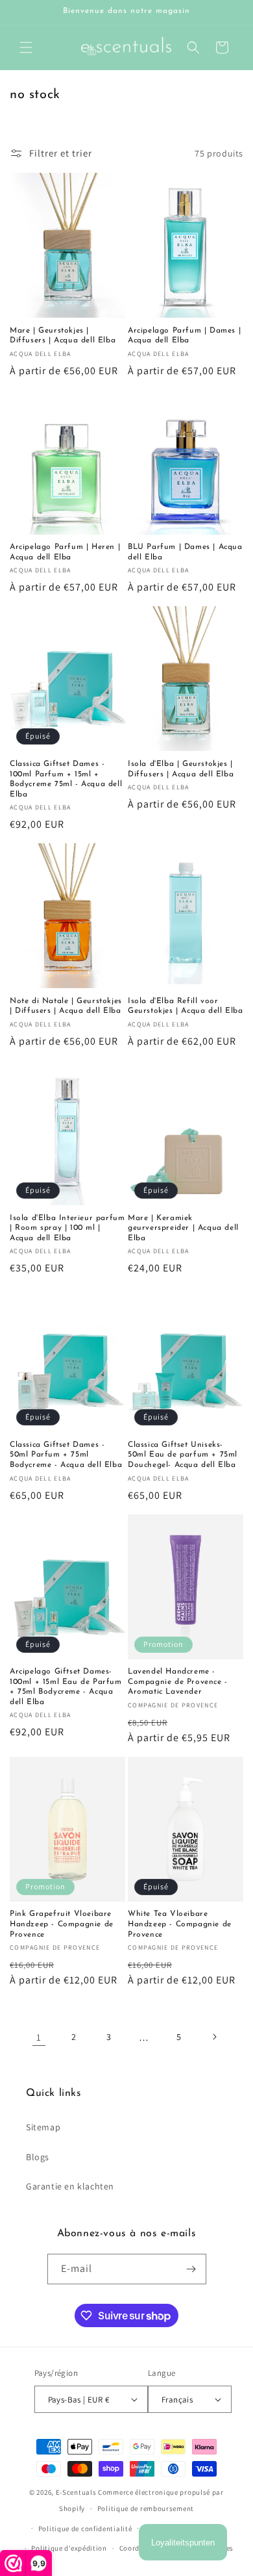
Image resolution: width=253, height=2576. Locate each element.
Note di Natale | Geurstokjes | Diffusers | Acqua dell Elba (66, 1006)
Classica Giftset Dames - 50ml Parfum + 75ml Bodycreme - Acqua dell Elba (66, 1455)
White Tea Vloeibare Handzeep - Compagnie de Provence (180, 1924)
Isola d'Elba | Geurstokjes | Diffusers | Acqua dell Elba (181, 769)
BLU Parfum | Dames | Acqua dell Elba (185, 552)
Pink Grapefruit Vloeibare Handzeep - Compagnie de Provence (62, 1924)
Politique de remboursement (146, 2508)
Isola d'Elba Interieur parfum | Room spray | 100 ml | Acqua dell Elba (67, 1228)
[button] (26, 47)
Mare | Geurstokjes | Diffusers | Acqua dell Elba (63, 336)
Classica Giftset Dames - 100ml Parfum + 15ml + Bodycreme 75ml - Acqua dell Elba (66, 779)
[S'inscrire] (191, 2269)
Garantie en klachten (70, 2186)
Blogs (38, 2157)
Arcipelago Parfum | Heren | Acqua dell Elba (65, 552)
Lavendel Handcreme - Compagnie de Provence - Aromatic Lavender (178, 1682)
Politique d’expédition (69, 2548)
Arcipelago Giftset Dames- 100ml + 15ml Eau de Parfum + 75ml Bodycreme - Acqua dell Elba (66, 1687)
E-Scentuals (76, 2492)
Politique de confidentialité (85, 2529)
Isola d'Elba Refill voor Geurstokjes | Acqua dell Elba (185, 1006)
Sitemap (43, 2127)
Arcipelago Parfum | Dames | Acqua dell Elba (184, 336)
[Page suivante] (214, 2037)
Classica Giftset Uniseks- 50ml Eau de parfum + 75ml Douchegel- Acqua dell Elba (183, 1455)
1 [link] (39, 2037)
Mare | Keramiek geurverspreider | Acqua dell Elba (183, 1228)
